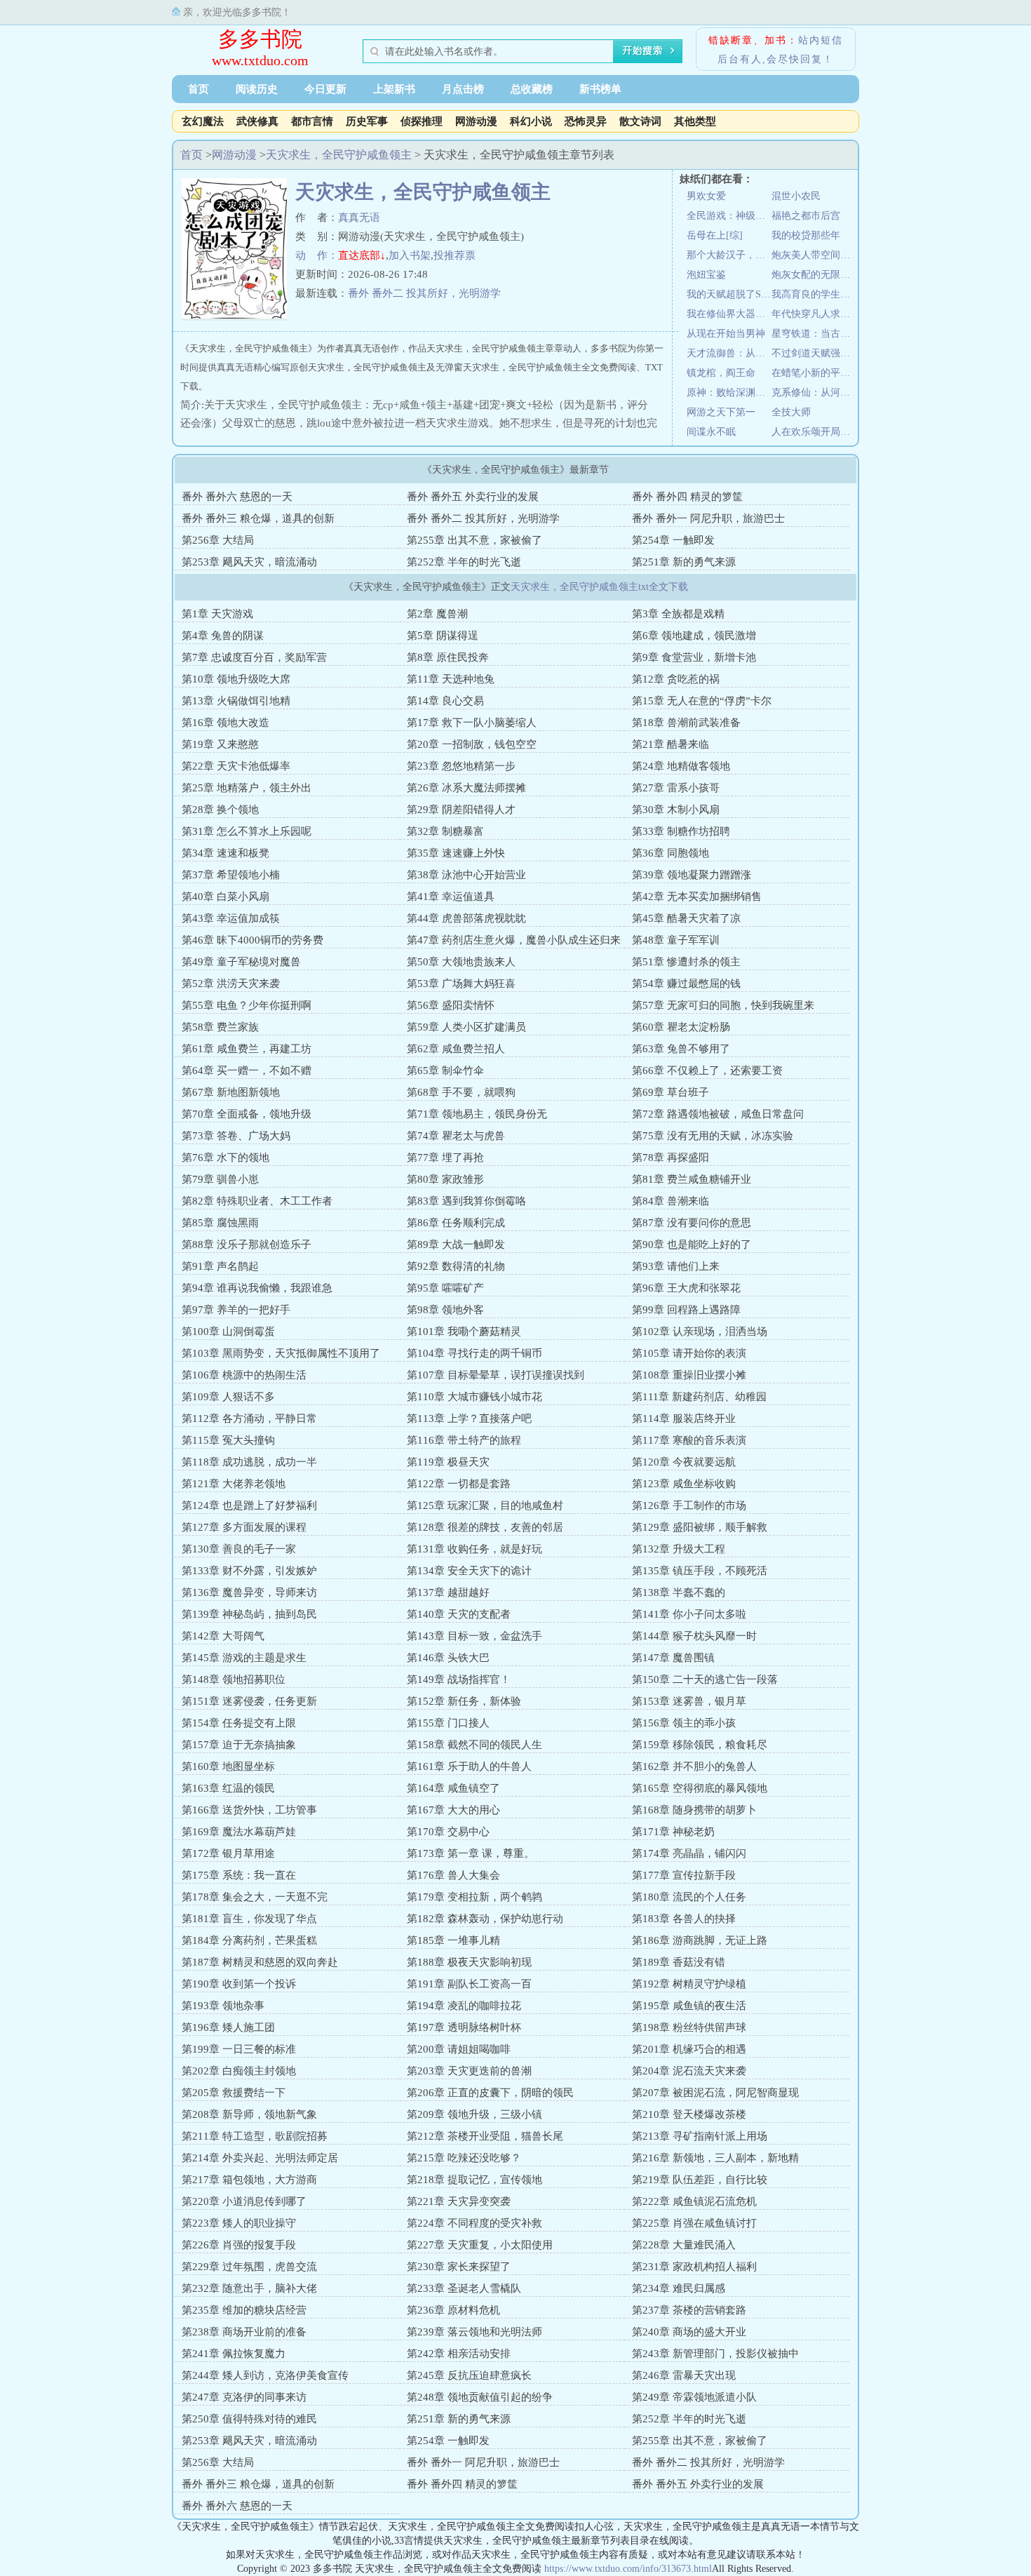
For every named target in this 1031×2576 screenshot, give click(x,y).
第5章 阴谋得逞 (443, 636)
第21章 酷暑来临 (671, 744)
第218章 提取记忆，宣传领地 (474, 2180)
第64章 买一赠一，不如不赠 (247, 1071)
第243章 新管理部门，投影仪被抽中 (715, 2354)
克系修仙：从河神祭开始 (814, 393)
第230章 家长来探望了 (459, 2267)
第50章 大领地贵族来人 (461, 962)
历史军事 (367, 121)
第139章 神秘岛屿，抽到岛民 (249, 1614)
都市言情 (312, 121)
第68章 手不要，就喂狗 (461, 1092)
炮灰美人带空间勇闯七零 (814, 255)
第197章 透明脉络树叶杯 (464, 2027)
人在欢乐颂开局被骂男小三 (814, 432)
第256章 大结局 (218, 540)
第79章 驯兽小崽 (220, 1179)
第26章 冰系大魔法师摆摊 (466, 788)
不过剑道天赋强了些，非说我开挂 (814, 353)
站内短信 (821, 40)
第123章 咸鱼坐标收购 (684, 1484)
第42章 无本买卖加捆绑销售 (697, 897)
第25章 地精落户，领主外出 (247, 788)
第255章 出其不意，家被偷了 (474, 540)
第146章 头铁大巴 (448, 1658)
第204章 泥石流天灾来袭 (689, 2071)
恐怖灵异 (586, 121)
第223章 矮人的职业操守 (239, 2223)
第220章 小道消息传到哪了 (244, 2201)
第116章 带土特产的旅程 (464, 1440)
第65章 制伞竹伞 (445, 1071)
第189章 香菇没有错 (679, 1962)
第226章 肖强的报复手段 (239, 2245)
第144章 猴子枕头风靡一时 (694, 1636)
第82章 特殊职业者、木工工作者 (257, 1201)
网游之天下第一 (721, 412)
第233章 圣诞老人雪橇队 (464, 2288)
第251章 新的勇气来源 (684, 562)
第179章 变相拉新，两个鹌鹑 (474, 1897)
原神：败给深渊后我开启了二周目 (729, 393)
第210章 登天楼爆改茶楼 (689, 2114)
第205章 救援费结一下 (234, 2093)
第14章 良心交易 (445, 701)
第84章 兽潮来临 (671, 1201)
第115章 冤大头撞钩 (228, 1440)
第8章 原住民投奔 (448, 657)
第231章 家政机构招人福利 (694, 2267)
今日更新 (325, 89)
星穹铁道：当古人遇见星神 (814, 334)
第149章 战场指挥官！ (459, 1679)
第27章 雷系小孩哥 (676, 788)
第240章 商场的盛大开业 (689, 2332)
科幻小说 (531, 121)
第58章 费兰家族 (220, 1027)
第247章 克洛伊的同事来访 (244, 2397)
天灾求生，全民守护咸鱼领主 (339, 155)
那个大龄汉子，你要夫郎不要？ (729, 255)
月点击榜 (463, 89)
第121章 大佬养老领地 (234, 1484)
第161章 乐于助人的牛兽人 (469, 1766)
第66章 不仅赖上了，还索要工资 (707, 1071)
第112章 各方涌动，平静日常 (249, 1418)
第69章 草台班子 (671, 1092)
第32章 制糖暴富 (445, 831)
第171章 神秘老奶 (673, 1832)
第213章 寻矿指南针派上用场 (700, 2136)
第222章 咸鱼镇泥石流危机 (694, 2201)
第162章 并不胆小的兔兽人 (694, 1766)
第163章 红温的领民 (228, 1788)
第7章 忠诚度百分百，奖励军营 (254, 657)
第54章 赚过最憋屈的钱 (686, 984)
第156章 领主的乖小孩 (684, 1723)
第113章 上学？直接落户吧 (469, 1418)
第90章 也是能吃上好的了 (692, 1245)
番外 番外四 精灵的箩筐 (687, 497)
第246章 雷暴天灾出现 (684, 2375)
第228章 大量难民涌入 (684, 2245)
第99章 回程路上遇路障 (686, 1310)
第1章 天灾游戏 (217, 614)
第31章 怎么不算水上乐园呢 (247, 831)
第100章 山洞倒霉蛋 (228, 1331)
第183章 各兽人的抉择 (684, 1919)
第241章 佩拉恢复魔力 (234, 2354)
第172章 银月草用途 (228, 1853)
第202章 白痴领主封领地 (239, 2071)
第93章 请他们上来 (676, 1266)
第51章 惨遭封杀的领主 (686, 962)
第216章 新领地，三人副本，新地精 (715, 2158)
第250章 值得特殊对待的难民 (249, 2419)
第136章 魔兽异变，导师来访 (249, 1592)
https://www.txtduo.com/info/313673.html (628, 2569)
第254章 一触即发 (673, 540)
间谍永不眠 (711, 432)
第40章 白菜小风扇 (225, 897)
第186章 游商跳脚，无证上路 (700, 1940)
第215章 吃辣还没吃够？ (464, 2158)
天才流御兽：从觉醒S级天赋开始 (729, 353)
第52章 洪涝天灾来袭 (231, 984)
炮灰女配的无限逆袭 (814, 275)
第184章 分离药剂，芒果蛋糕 (249, 1940)
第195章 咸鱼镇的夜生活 (689, 2006)
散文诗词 (640, 121)
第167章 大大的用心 (453, 1810)
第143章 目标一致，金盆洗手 (474, 1636)
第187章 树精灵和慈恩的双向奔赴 (260, 1962)
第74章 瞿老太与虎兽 (456, 1136)
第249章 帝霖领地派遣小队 (694, 2397)
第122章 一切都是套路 (459, 1484)
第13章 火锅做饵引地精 (236, 701)
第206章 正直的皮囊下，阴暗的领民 (490, 2093)
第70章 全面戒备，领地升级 (247, 1114)
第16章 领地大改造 (225, 723)
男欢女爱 (706, 196)
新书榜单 (600, 89)
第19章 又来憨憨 (220, 744)
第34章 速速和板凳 (225, 853)
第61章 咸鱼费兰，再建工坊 (247, 1049)
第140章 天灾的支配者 (459, 1614)
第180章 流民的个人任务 (689, 1897)
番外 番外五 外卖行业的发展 (473, 497)
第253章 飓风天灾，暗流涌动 (249, 562)
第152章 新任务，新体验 (464, 1701)
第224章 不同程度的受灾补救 (474, 2223)
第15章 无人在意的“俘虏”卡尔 (702, 701)
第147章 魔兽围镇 (673, 1658)
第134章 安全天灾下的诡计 (469, 1571)
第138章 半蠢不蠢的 (679, 1592)
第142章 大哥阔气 (223, 1636)
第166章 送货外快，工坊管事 (249, 1810)
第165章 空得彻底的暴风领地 (700, 1788)
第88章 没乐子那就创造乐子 (247, 1245)
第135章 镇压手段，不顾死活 (700, 1571)
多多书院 (260, 39)
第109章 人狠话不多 (228, 1397)
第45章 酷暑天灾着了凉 (686, 918)
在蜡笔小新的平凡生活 (814, 373)
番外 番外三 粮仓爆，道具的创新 (258, 518)
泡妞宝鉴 (706, 275)
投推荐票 (454, 255)
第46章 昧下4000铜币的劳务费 (252, 940)
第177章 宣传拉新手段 (684, 1875)
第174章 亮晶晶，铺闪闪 (689, 1853)
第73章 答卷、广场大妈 (236, 1136)
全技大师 (791, 412)
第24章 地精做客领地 (681, 766)
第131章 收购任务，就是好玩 (474, 1549)
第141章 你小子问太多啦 (689, 1614)
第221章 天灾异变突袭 (459, 2201)
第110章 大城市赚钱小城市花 (474, 1397)
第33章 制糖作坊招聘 (681, 831)
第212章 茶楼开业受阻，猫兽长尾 (485, 2136)
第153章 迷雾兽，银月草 (689, 1701)
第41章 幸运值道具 (451, 897)
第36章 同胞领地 (671, 853)
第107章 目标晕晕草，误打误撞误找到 (496, 1375)
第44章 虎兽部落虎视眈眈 (466, 918)
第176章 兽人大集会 (453, 1875)
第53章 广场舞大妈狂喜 (461, 984)
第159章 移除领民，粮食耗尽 (700, 1745)
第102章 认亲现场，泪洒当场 (700, 1331)
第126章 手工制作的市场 (689, 1505)
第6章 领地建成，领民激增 (694, 636)
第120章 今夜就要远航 (684, 1462)
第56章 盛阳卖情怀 (451, 1005)
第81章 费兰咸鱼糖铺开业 (692, 1179)
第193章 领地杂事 (223, 2006)
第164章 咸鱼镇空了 (453, 1788)
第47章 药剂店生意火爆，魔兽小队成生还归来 (514, 940)
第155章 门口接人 (448, 1723)
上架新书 (394, 89)
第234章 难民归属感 (679, 2288)
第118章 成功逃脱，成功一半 (249, 1462)
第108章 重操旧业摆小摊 (689, 1375)
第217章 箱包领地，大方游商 (249, 2180)
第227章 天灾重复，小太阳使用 (480, 2245)
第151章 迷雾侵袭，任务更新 (249, 1701)
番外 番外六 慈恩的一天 (237, 497)
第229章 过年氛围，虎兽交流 (249, 2267)
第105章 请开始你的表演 (689, 1353)
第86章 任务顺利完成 (456, 1223)
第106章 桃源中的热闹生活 (244, 1375)
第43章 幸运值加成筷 (231, 918)
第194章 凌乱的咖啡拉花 (464, 2006)
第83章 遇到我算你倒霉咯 (466, 1201)
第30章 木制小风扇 (676, 810)
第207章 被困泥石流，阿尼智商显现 (715, 2093)
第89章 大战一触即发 (456, 1245)
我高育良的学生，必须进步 (814, 294)
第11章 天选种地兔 (451, 679)
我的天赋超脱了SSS (729, 294)
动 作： (317, 255)
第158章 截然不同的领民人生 (474, 1745)
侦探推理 (422, 121)
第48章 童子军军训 (676, 940)
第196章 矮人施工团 (228, 2027)
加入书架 (410, 255)
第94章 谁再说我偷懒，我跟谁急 (257, 1288)
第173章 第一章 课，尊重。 (471, 1853)
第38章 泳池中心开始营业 (466, 875)
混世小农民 (796, 196)
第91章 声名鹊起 (220, 1266)
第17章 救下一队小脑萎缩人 (472, 723)
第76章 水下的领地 (225, 1158)
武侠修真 (257, 121)
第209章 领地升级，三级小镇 (474, 2114)
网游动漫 (476, 121)
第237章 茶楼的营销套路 (689, 2310)
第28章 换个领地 (220, 810)
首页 (198, 89)
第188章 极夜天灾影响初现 (469, 1962)
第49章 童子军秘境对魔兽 (241, 962)
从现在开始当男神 (726, 334)
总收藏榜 (532, 89)
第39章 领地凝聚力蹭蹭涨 (692, 875)
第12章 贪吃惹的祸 (676, 679)
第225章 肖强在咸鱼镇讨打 (694, 2223)
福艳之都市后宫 (806, 216)
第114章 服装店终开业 (684, 1418)
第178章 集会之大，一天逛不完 (255, 1897)
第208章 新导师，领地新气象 (249, 2114)
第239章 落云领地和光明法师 (474, 2332)
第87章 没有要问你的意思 (692, 1223)
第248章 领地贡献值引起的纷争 (480, 2397)
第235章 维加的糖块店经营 (244, 2310)
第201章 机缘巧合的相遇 (689, 2049)
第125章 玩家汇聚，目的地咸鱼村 (485, 1505)
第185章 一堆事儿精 (453, 1940)
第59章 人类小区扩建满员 (466, 1027)
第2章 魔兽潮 (437, 614)
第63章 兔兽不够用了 (681, 1049)
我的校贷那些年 (806, 235)
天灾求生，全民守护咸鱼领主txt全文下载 (599, 587)
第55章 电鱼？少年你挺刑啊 (247, 1005)
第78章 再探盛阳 (671, 1158)
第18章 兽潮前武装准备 (686, 723)
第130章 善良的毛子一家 (239, 1549)
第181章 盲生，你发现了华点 (249, 1919)
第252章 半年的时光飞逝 (464, 562)
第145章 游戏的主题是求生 (244, 1658)
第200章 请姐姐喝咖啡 (459, 2049)
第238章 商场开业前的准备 (244, 2332)
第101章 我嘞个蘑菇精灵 (464, 1331)
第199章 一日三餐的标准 (239, 2049)
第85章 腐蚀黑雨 (220, 1223)
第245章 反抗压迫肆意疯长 (469, 2375)
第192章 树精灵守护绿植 (689, 1984)
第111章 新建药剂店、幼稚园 (699, 1397)
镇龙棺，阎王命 (721, 373)
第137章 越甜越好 (448, 1592)
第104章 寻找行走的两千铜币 (474, 1353)
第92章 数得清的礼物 (456, 1266)
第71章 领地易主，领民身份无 (477, 1114)
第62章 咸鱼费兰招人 (456, 1049)
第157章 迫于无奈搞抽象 (239, 1745)
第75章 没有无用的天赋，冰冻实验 (713, 1136)
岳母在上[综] (715, 235)
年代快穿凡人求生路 (814, 314)
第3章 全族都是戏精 (678, 614)
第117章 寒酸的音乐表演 (689, 1440)
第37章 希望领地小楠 (231, 875)
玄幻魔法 (203, 121)
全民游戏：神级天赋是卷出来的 (729, 216)
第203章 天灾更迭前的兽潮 (469, 2071)
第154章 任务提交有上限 (239, 1723)
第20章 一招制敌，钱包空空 (472, 744)
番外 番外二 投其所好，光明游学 (424, 293)
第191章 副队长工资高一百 (469, 1984)
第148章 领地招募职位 (234, 1679)
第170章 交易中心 (448, 1832)
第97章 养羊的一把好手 (236, 1310)
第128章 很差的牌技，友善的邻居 (485, 1527)
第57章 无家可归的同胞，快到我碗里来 (723, 1005)
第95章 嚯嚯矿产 (445, 1288)
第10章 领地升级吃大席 (236, 679)
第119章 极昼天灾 (448, 1462)
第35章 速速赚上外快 (456, 853)
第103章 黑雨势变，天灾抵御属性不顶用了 (281, 1353)
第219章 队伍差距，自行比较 (700, 2180)
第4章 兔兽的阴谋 (223, 636)
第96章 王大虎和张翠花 (686, 1288)
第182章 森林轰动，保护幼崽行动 (485, 1919)
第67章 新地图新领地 (231, 1092)
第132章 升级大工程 (679, 1549)
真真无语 (359, 217)
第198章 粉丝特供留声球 (689, 2027)
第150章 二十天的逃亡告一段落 (705, 1679)
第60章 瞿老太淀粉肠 (681, 1027)
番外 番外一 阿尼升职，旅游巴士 (708, 518)
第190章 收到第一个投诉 (239, 1984)
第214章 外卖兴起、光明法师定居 (260, 2158)
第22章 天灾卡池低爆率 (236, 766)
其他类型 (695, 121)
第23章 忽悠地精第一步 (461, 766)
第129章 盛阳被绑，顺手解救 (700, 1527)
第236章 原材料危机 (453, 2310)
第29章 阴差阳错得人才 (461, 810)
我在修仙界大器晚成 (729, 314)
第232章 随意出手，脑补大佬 (249, 2288)
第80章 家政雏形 (445, 1179)
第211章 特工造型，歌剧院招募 (255, 2136)
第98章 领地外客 (445, 1310)
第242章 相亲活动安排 (459, 2354)
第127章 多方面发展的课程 (244, 1527)
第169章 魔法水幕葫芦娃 (239, 1832)
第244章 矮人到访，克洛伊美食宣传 (265, 2375)
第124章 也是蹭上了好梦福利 (249, 1505)
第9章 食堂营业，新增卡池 (694, 657)
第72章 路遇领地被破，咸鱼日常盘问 (718, 1114)
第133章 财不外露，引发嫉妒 (249, 1571)
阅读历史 (257, 89)
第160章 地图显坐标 (228, 1766)
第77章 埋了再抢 (445, 1158)
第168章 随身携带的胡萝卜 (694, 1810)
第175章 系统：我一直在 (239, 1875)
